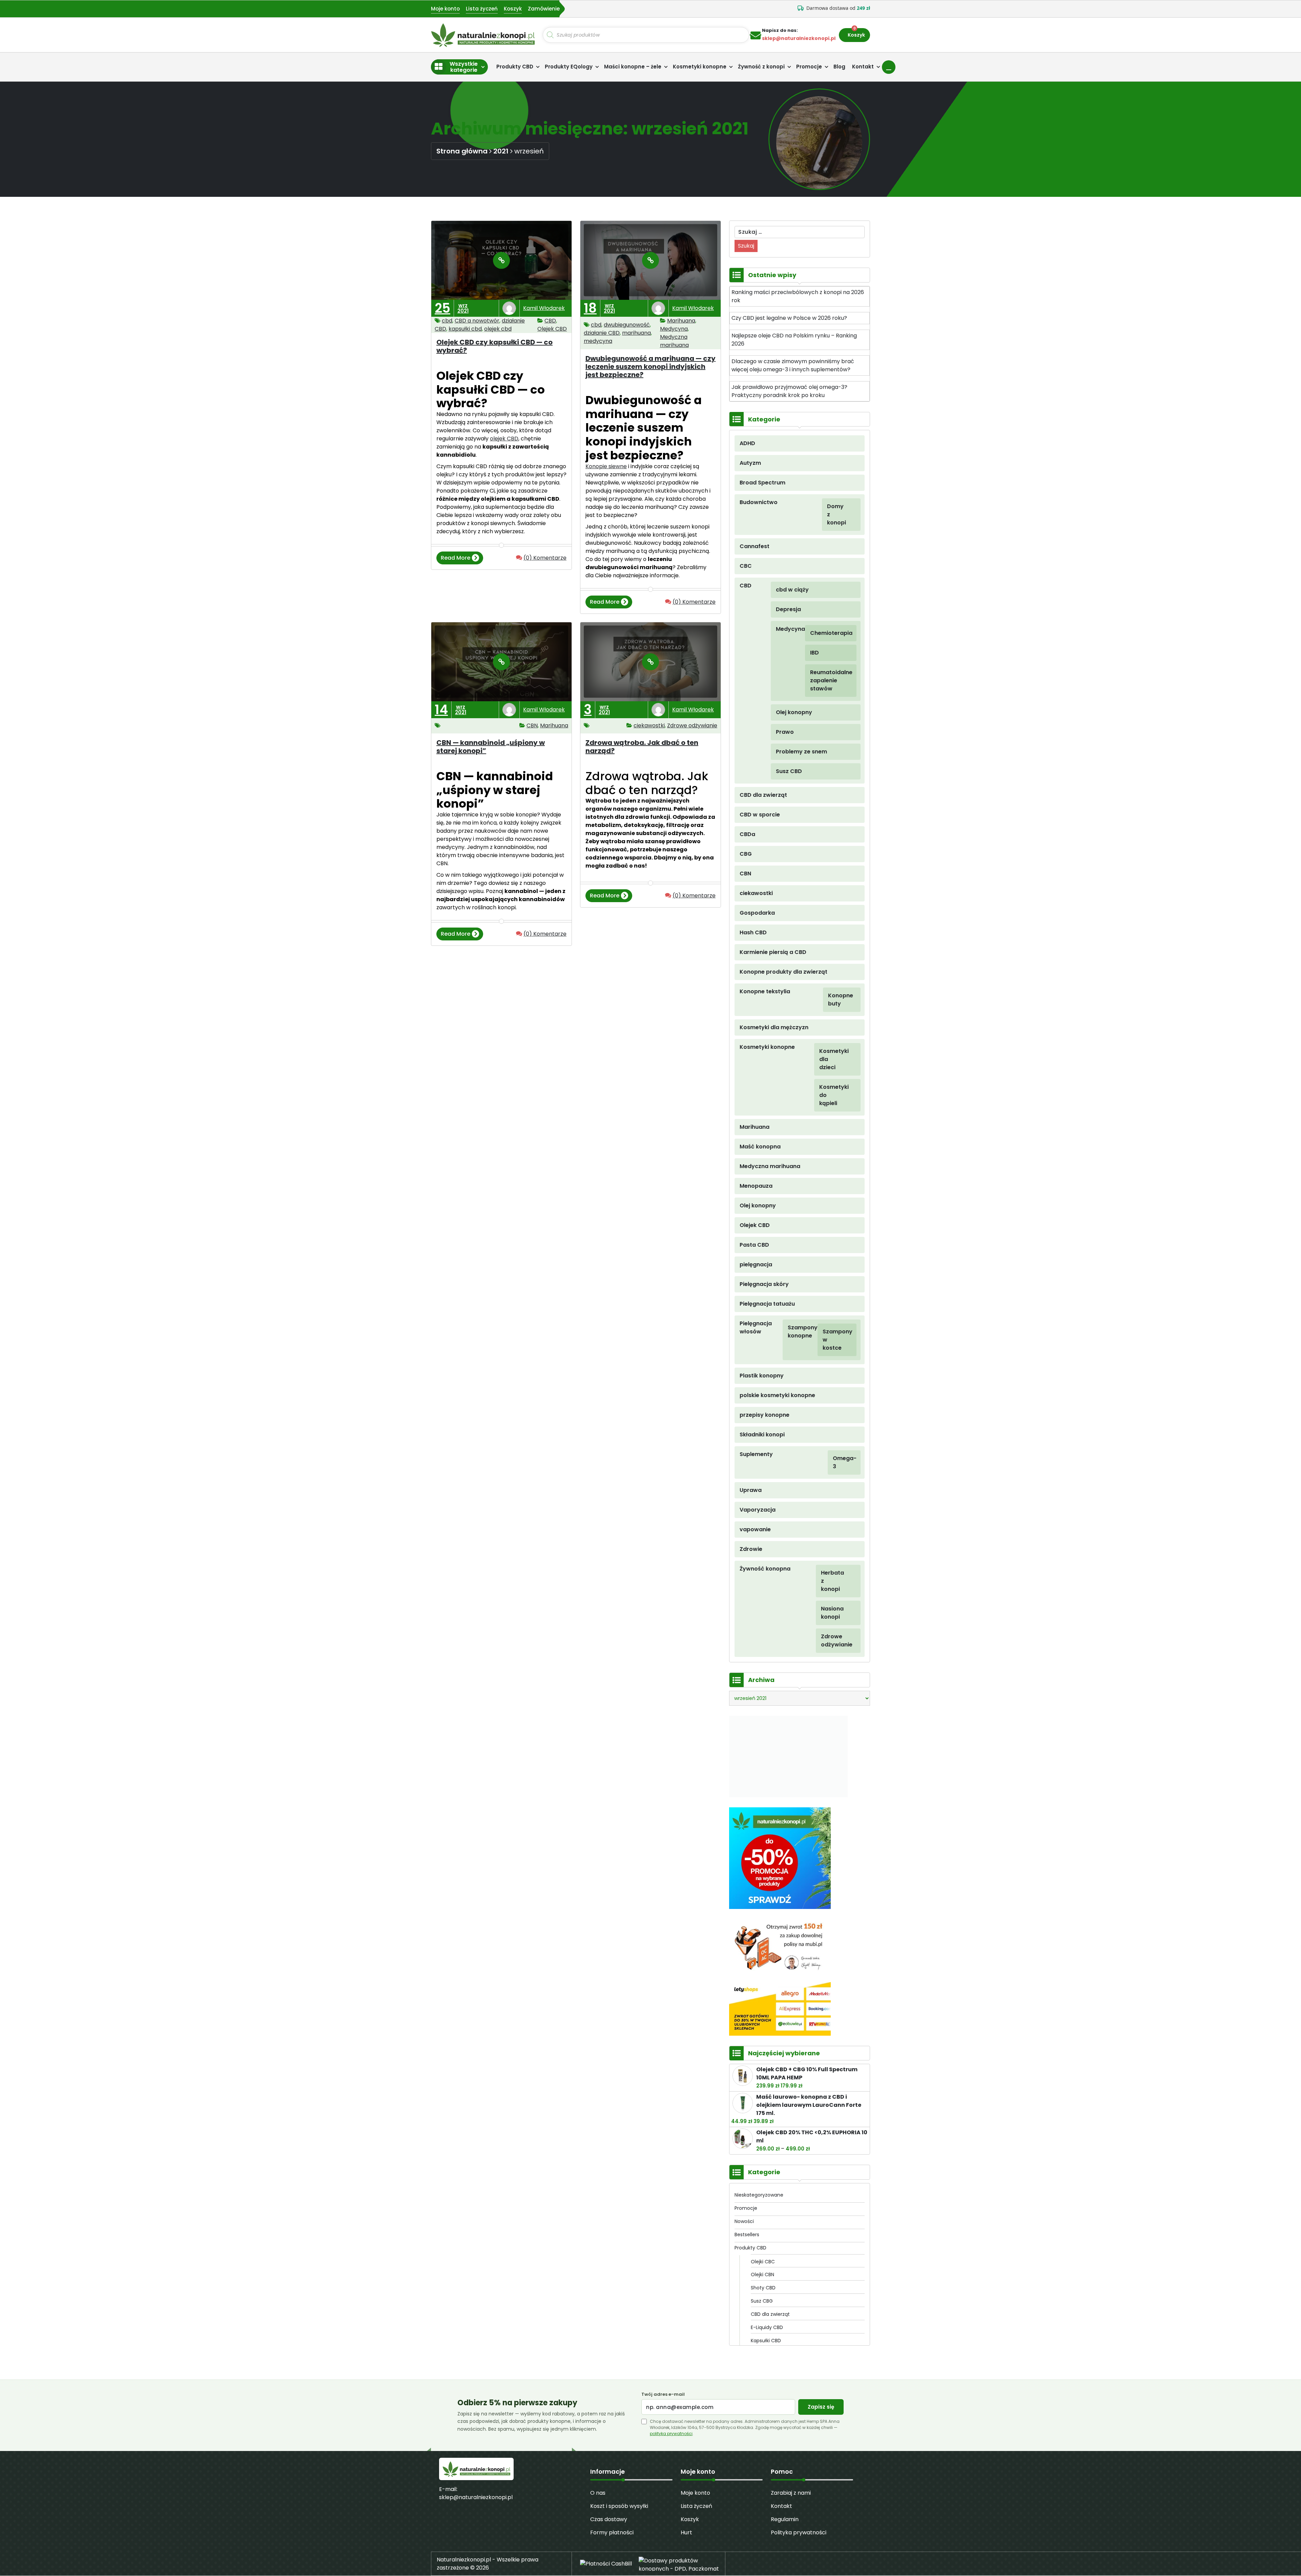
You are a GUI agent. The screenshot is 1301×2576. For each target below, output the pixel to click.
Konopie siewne (606, 466)
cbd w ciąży (792, 590)
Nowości (744, 2221)
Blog (839, 67)
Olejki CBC (763, 2262)
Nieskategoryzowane (759, 2195)
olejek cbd (498, 329)
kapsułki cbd (465, 329)
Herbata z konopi (832, 1581)
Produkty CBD (515, 67)
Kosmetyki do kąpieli (831, 1095)
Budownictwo (759, 502)
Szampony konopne (803, 1332)
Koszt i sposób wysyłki (619, 2506)
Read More (455, 559)
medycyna (598, 341)
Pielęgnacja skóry (764, 1284)
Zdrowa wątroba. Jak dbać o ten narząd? (642, 747)
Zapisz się (821, 2407)
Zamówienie (544, 9)
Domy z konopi (835, 514)
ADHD (747, 443)
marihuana (636, 333)
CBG (746, 854)
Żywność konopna (765, 1569)
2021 (501, 151)
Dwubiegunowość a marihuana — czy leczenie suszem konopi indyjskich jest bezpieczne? (650, 367)
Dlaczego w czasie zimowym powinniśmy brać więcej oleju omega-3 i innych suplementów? (793, 365)
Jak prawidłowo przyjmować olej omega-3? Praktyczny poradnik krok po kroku (789, 391)
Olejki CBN (762, 2274)
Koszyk (513, 9)
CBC (746, 566)
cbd (447, 321)
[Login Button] (889, 67)
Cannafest (755, 546)
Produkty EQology (569, 67)
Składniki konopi (762, 1435)
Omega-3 (838, 1462)
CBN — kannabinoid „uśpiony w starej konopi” (491, 747)
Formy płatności (612, 2532)
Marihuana (681, 321)
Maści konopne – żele (633, 67)
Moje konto (445, 9)
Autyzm (750, 463)
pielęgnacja (756, 1264)
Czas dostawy (609, 2519)
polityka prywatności (671, 2434)
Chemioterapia (824, 633)
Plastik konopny (762, 1376)
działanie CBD (602, 333)
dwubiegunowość (627, 325)
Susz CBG (762, 2301)
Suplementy (756, 1454)
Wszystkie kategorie (464, 67)
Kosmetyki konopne (700, 67)
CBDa (747, 834)
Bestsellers (747, 2235)
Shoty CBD (763, 2288)
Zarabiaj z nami (791, 2493)
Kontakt (863, 67)
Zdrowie (751, 1549)
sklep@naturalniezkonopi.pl (476, 2497)
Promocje (809, 67)
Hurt (686, 2532)
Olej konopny (794, 712)
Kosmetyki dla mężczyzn (774, 1027)
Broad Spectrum (762, 483)
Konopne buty (835, 1000)
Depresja (788, 609)
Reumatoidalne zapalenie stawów (824, 680)
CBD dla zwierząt (763, 795)
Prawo (785, 732)
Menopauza (756, 1186)
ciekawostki (649, 725)
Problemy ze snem (801, 752)
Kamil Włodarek (544, 308)
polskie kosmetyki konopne (777, 1395)
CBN (532, 725)
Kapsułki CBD (766, 2341)
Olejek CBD (552, 329)
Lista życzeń (482, 9)
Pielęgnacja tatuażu (767, 1304)
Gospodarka (757, 913)
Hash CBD (753, 932)
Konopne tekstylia (765, 991)
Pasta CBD (754, 1245)
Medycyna (674, 329)
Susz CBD (789, 771)
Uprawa (751, 1490)
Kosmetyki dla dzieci (831, 1059)
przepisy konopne (765, 1415)
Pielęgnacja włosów (756, 1327)
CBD (550, 321)
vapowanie (755, 1529)
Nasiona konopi (832, 1613)
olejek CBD (504, 439)
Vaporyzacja (758, 1510)
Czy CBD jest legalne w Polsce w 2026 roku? (789, 318)
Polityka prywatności (799, 2532)
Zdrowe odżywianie (692, 725)
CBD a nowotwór (477, 321)
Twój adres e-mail (663, 2394)
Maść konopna (760, 1147)
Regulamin (785, 2519)
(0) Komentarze (545, 558)
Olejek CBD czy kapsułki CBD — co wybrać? (494, 346)
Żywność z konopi (761, 67)
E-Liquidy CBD (767, 2327)
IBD (814, 653)
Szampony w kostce (831, 1340)
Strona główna (462, 151)
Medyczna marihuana (674, 341)
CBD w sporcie (760, 815)
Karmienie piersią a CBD (773, 952)
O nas (598, 2493)
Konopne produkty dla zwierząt (783, 972)
